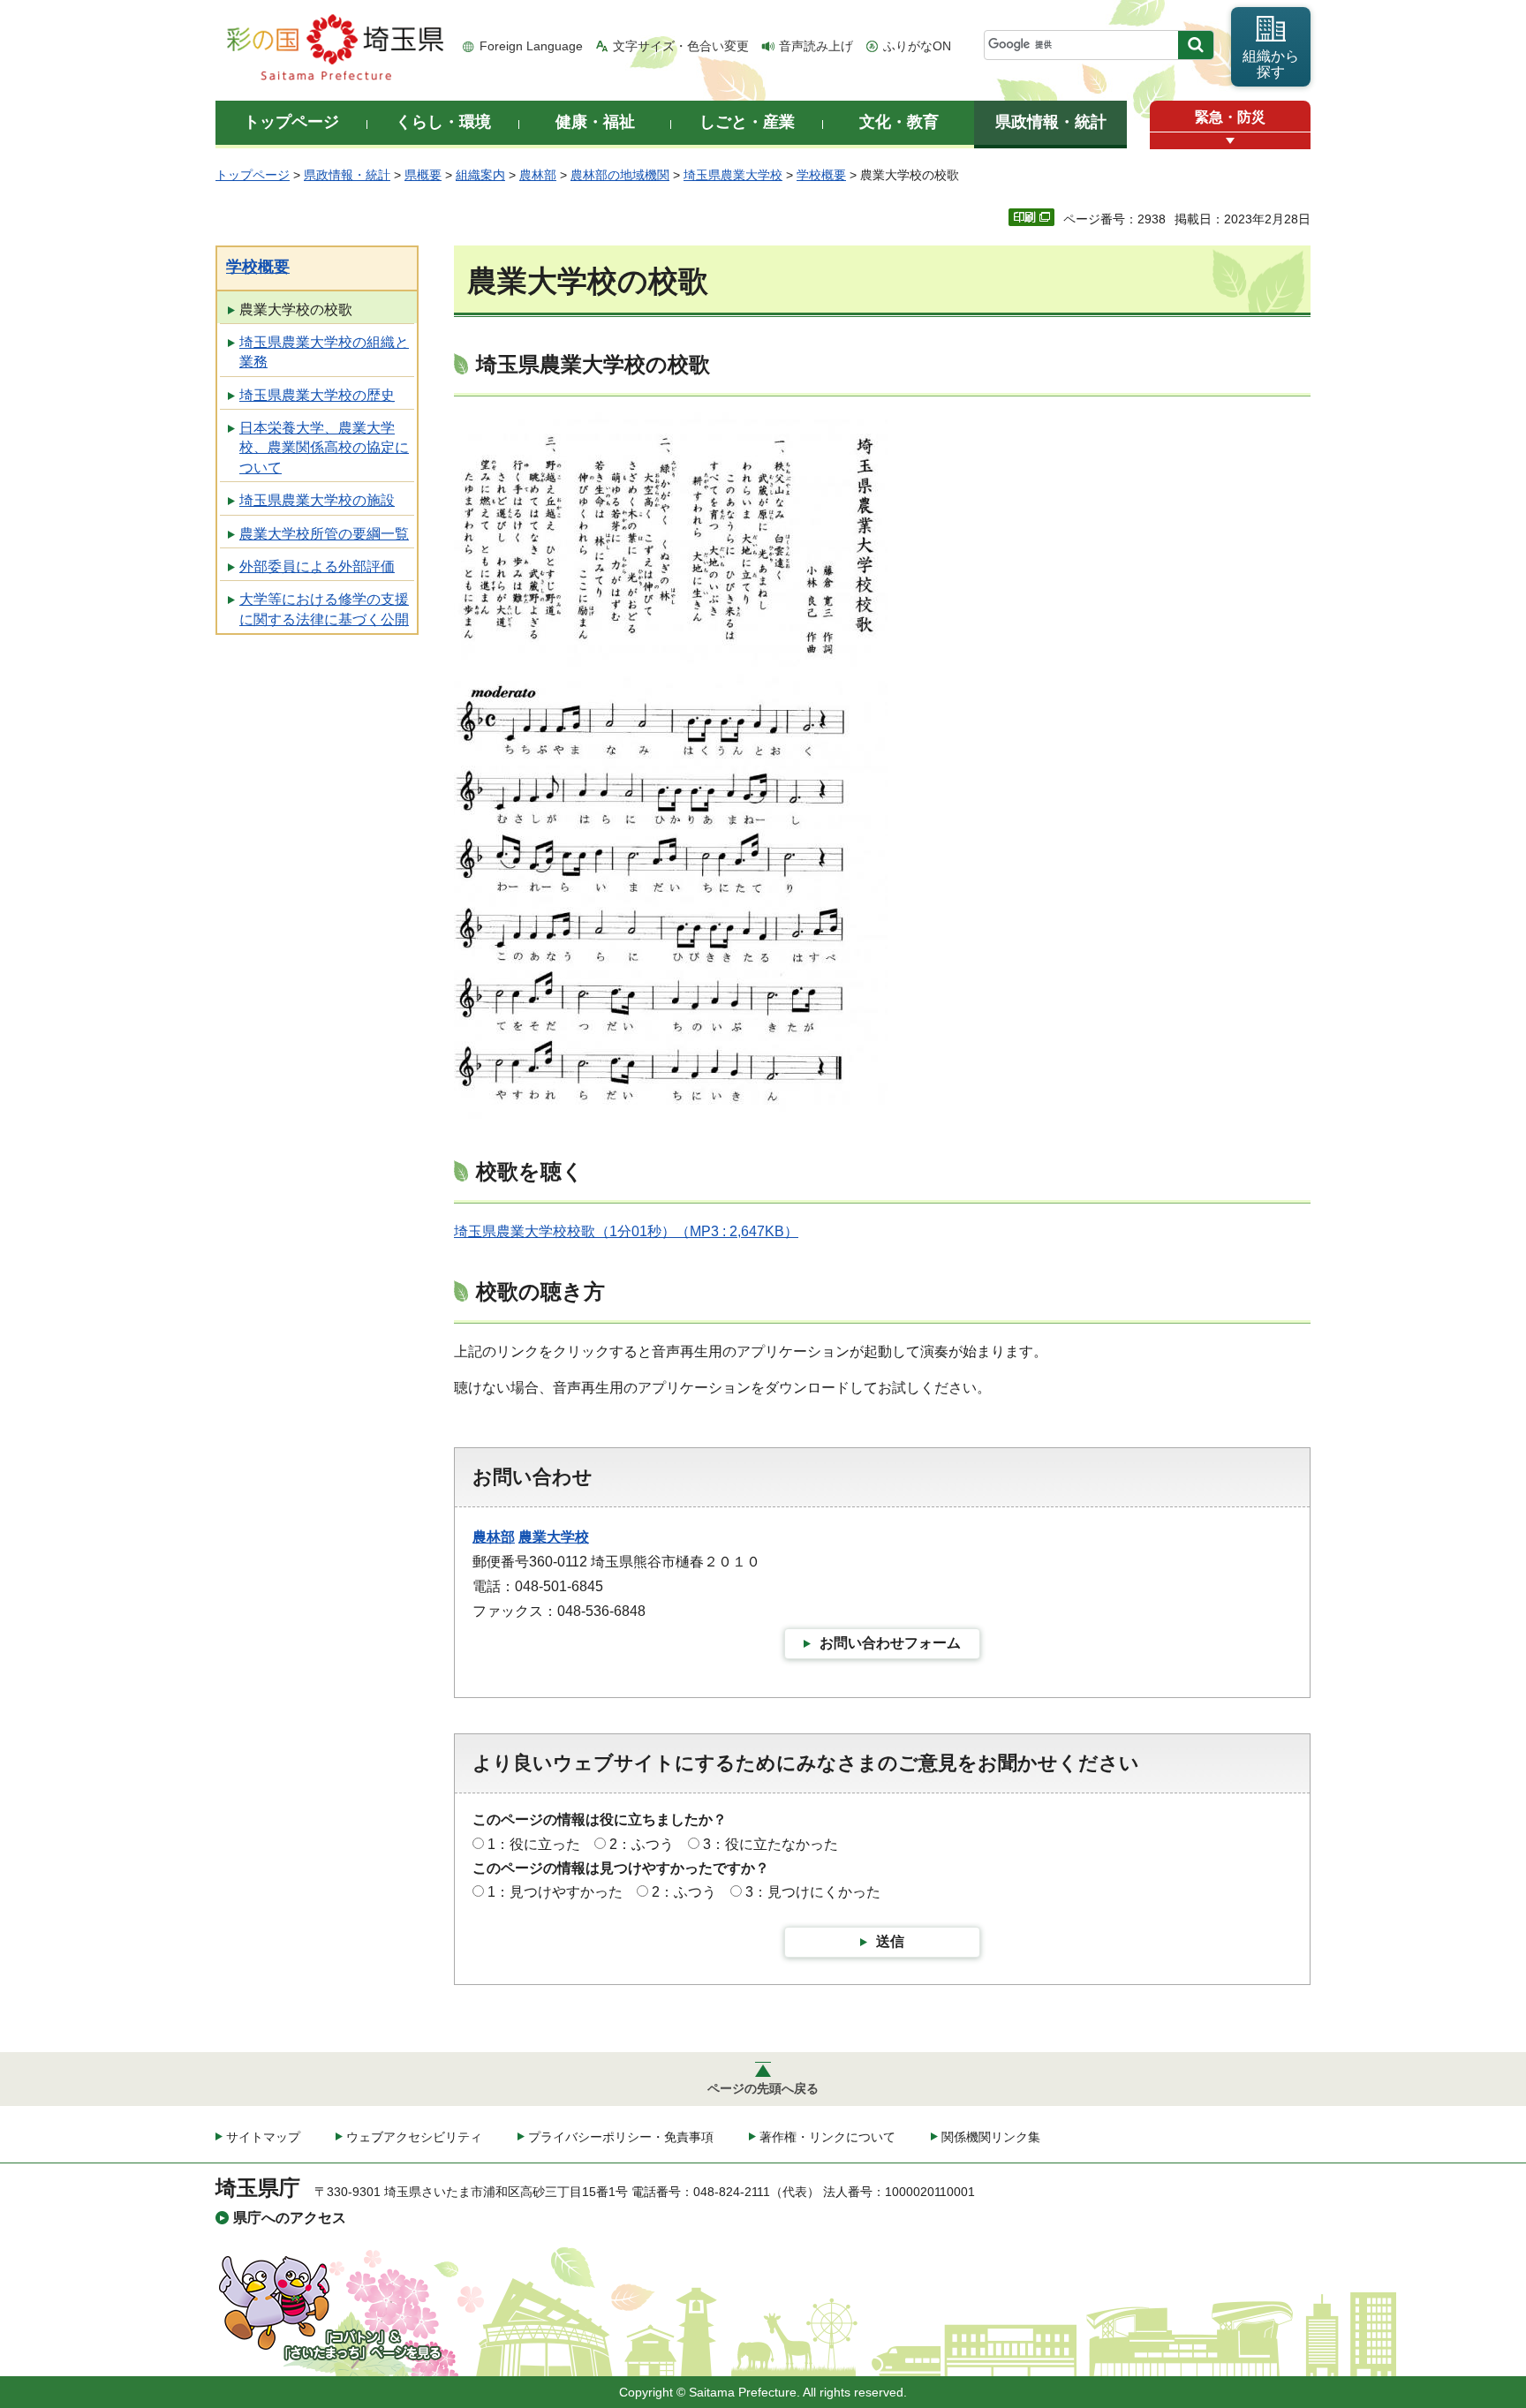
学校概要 (821, 175)
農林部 (538, 175)
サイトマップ (263, 2137)
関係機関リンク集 (991, 2137)
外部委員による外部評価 (317, 566)
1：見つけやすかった (555, 1892)
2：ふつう (642, 1844)
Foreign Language (531, 46)
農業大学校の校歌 (296, 309)
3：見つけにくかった (813, 1892)
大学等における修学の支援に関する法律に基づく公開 (324, 609)
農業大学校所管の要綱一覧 (324, 534)
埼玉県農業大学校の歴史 (317, 395)
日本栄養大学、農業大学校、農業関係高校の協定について (324, 448)
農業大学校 (554, 1537)
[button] (1230, 141)
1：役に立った (534, 1844)
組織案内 (480, 175)
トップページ (253, 175)
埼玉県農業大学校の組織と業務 (324, 352)
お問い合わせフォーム (890, 1643)
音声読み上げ (816, 46)
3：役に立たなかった (771, 1844)
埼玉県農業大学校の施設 (317, 500)
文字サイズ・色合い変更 (681, 46)
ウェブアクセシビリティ (414, 2137)
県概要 (423, 175)
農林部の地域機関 (620, 175)
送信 (890, 1941)
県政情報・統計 (347, 175)
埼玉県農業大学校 (733, 175)
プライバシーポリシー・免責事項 (621, 2137)
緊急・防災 (1230, 117)
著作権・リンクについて (827, 2137)
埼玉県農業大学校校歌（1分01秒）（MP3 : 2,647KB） (626, 1231)
